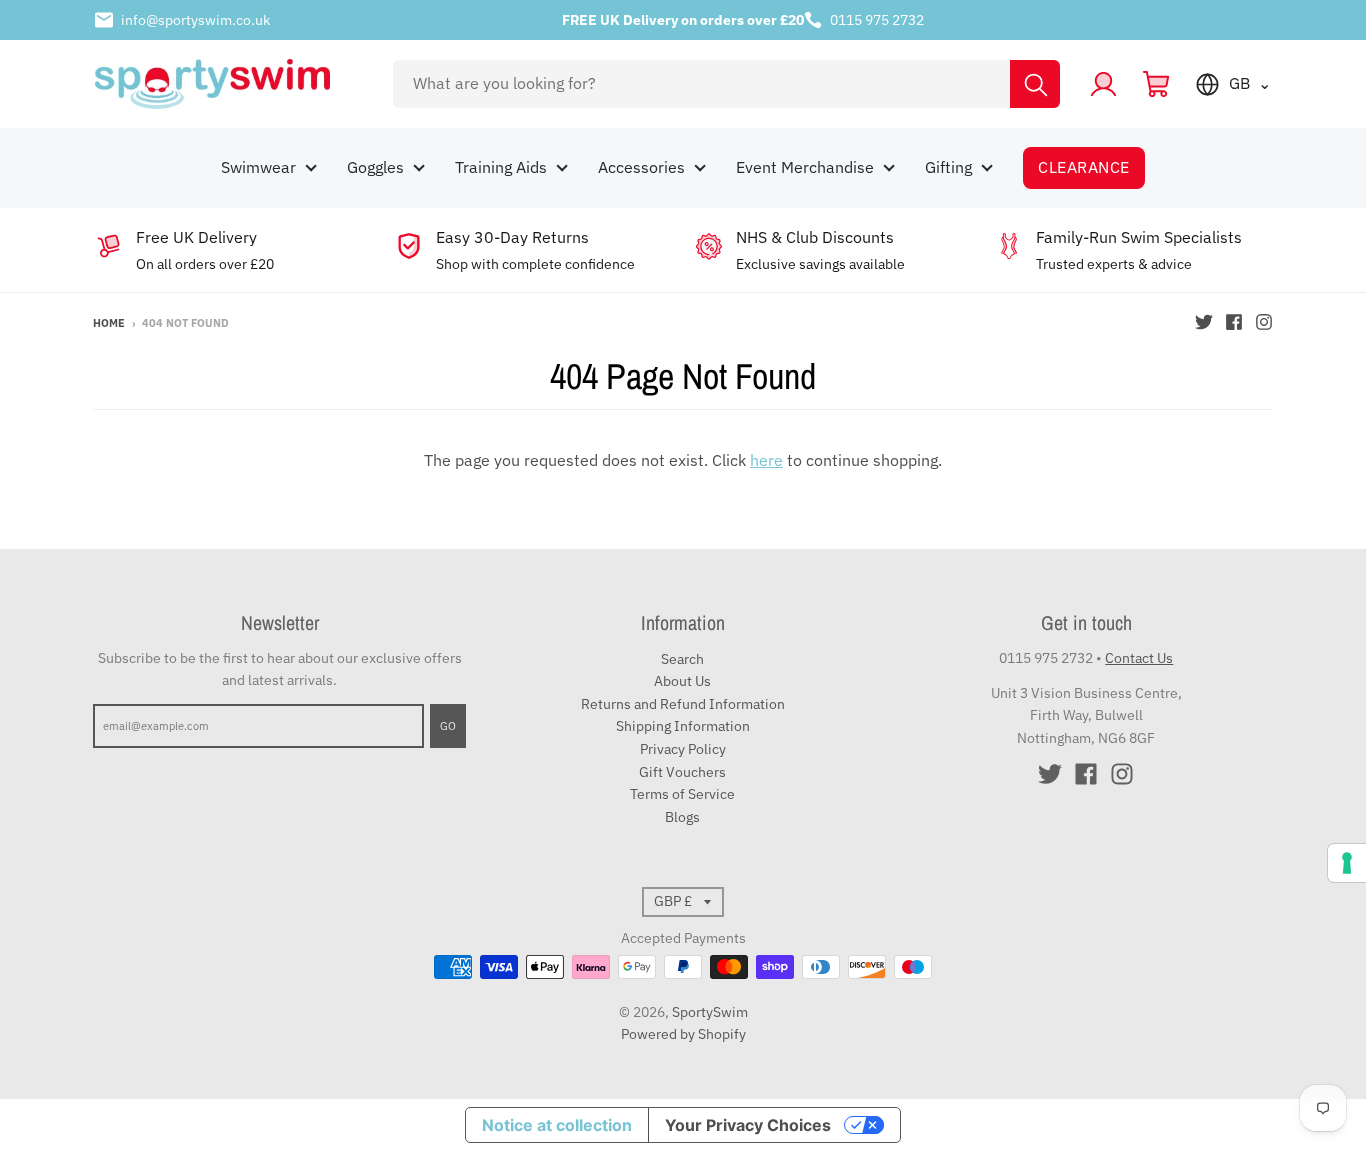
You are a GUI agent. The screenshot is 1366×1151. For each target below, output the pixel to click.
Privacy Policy (683, 749)
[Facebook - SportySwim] (1234, 322)
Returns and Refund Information (683, 704)
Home (109, 323)
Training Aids (501, 167)
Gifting (948, 167)
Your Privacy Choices (748, 1125)
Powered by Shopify (683, 1034)
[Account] (1103, 84)
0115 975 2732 (877, 20)
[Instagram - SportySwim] (1264, 322)
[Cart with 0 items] (1156, 84)
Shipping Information (683, 726)
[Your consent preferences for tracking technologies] (1347, 863)
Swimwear (258, 167)
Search (682, 659)
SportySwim (710, 1012)
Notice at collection (557, 1125)
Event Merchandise (805, 167)
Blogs (682, 817)
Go (448, 726)
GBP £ (673, 901)
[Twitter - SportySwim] (1204, 322)
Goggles (375, 167)
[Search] (1035, 84)
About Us (682, 681)
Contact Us (1139, 658)
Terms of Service (682, 794)
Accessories (641, 167)
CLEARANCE (1083, 167)
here (766, 460)
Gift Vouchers (682, 772)
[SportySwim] (230, 84)
